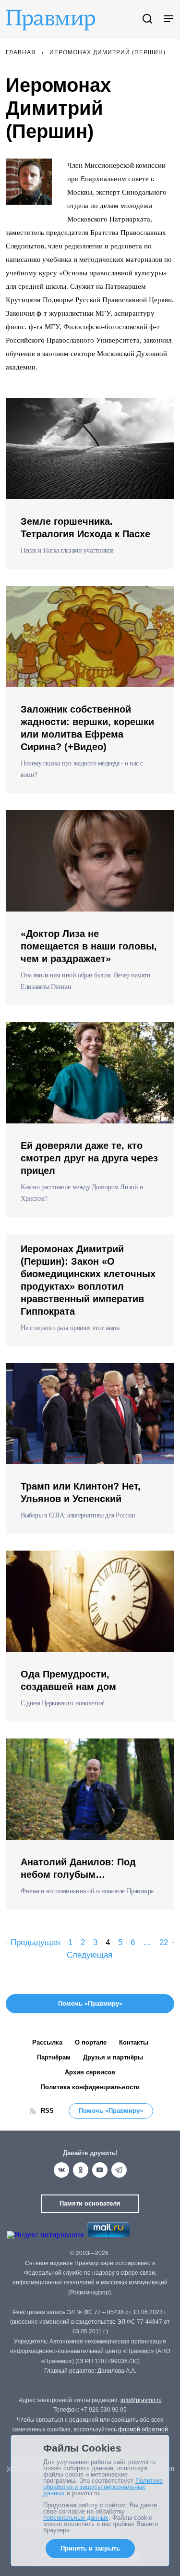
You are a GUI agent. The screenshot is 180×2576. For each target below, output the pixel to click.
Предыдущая (35, 1942)
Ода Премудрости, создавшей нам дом (68, 1680)
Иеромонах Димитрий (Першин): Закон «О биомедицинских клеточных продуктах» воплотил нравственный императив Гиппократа (88, 1280)
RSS (47, 2111)
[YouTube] (100, 2170)
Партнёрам (54, 2057)
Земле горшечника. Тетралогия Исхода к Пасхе (85, 528)
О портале (91, 2042)
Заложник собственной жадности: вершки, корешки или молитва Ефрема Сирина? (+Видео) (87, 728)
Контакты (134, 2042)
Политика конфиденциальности (90, 2087)
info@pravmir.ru (141, 2400)
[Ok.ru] (81, 2170)
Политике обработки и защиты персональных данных (103, 2487)
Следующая (90, 1955)
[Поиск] (147, 19)
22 (164, 1942)
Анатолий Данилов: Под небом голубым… (78, 1868)
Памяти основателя (90, 2203)
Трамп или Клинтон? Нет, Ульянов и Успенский (81, 1492)
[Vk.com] (61, 2170)
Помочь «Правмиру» (111, 2111)
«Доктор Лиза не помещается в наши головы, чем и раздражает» (89, 946)
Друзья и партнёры (113, 2057)
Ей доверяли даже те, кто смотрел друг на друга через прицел (89, 1158)
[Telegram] (119, 2170)
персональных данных (76, 2518)
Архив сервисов (90, 2072)
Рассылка (47, 2042)
